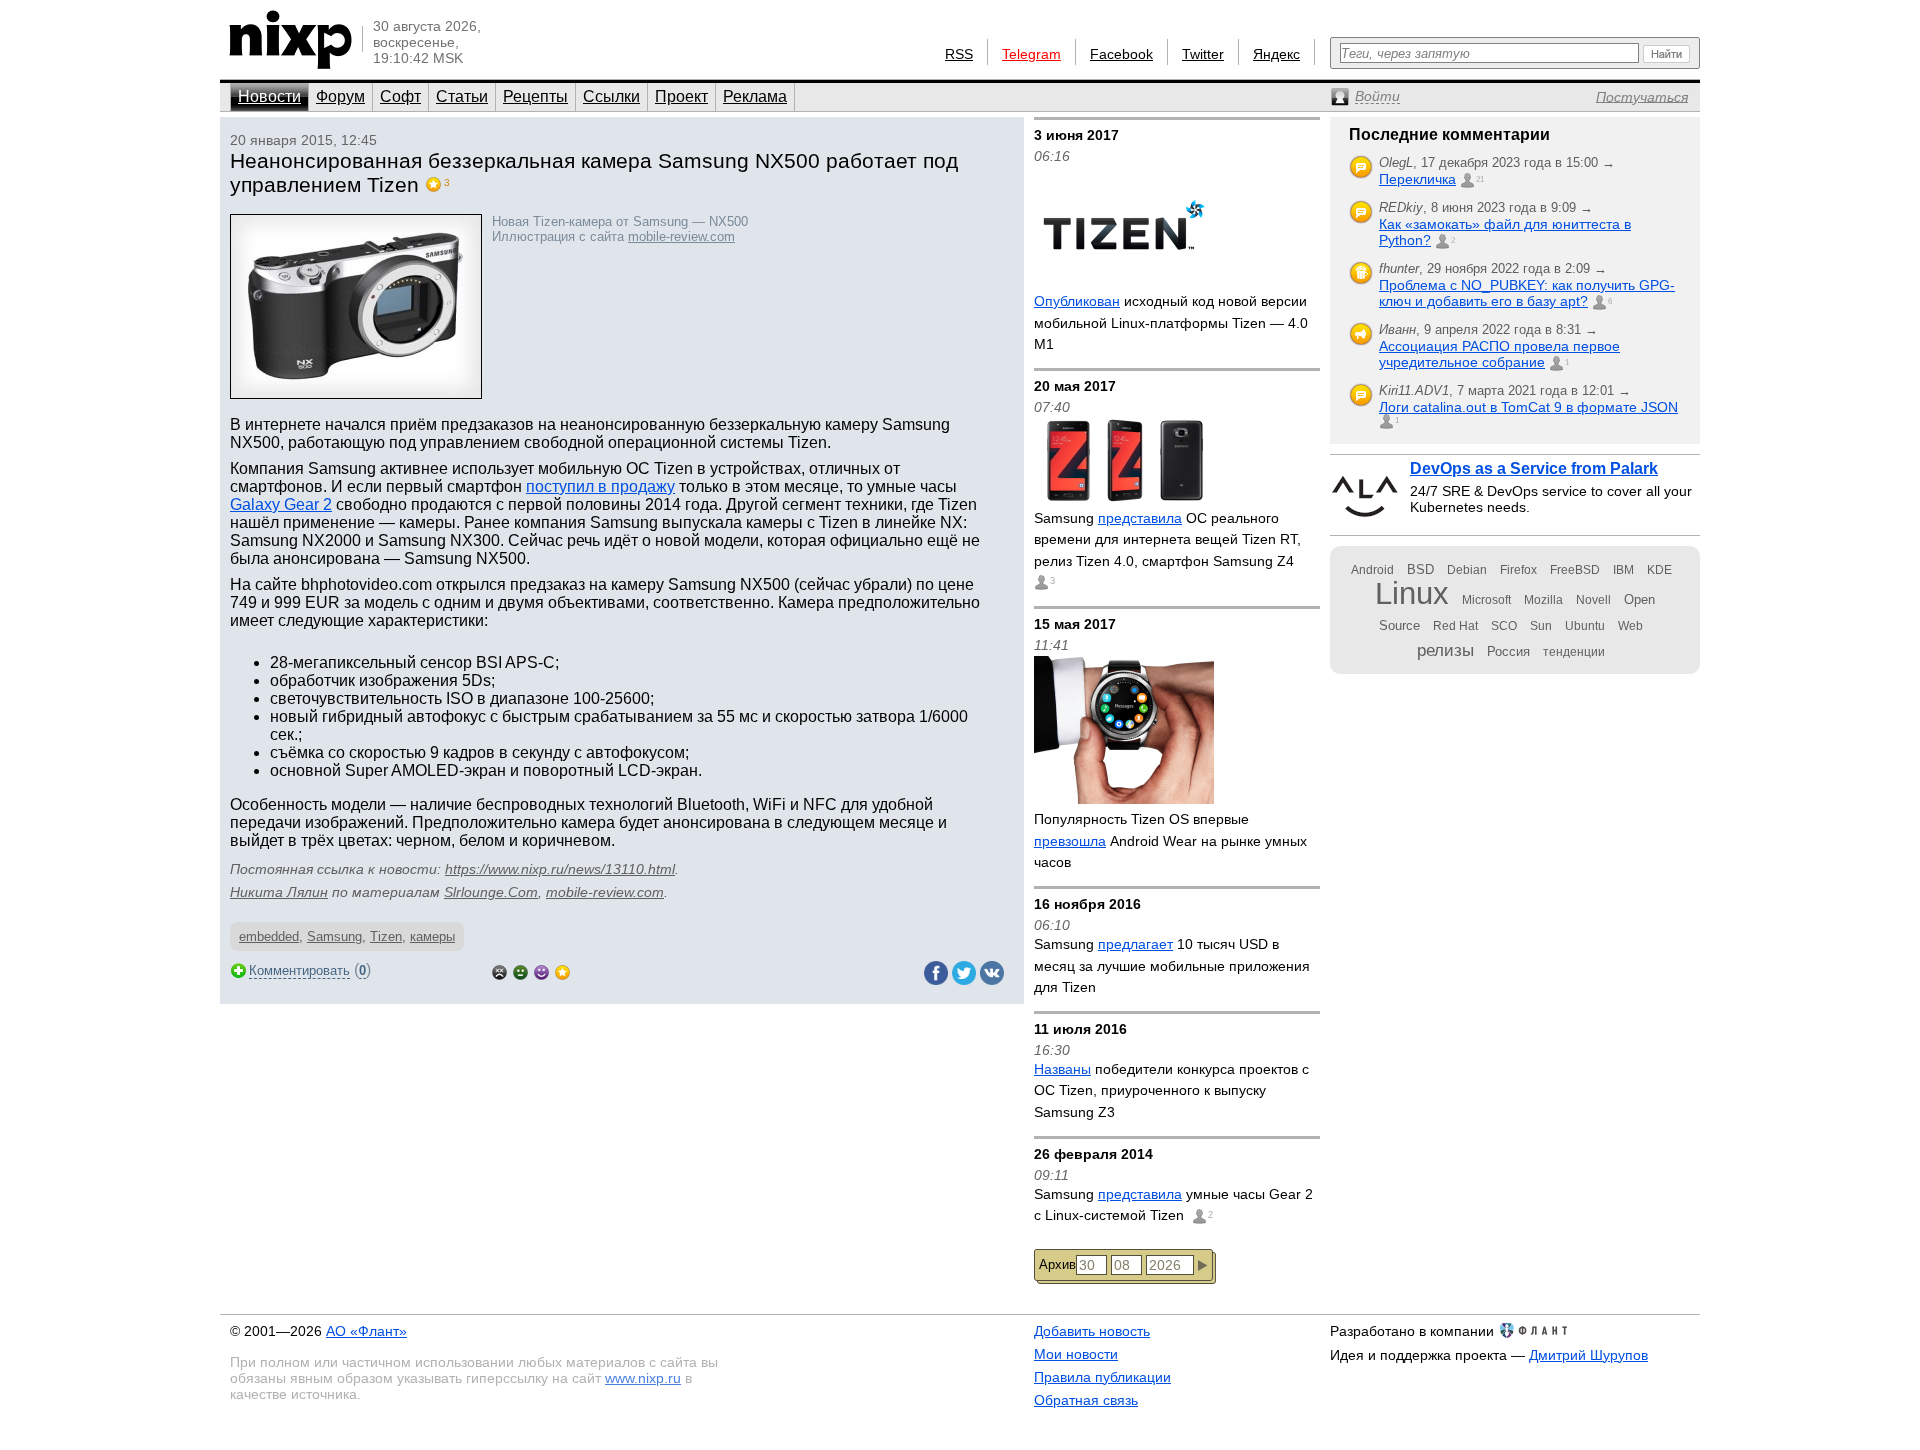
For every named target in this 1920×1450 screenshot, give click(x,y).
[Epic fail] (499, 970)
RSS (959, 54)
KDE (1659, 570)
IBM (1623, 570)
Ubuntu (1585, 626)
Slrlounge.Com (491, 892)
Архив (1057, 1264)
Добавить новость (1092, 1331)
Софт (400, 96)
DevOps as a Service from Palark (1534, 468)
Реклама (755, 96)
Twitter (1203, 54)
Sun (1541, 626)
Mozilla (1543, 600)
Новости (269, 96)
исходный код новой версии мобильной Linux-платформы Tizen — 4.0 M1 (1171, 322)
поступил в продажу (600, 486)
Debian (1467, 570)
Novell (1593, 600)
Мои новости (1076, 1354)
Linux (1412, 593)
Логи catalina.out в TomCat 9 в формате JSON (1528, 407)
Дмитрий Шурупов (1588, 1355)
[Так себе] (520, 970)
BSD (1420, 569)
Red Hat (1455, 626)
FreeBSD (1575, 570)
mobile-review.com (681, 236)
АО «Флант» (366, 1331)
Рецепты (535, 96)
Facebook (1121, 54)
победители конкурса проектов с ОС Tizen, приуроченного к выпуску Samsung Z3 (1171, 1090)
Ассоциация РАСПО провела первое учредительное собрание (1499, 354)
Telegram (1031, 54)
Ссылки (611, 96)
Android (1372, 570)
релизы (1445, 650)
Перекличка (1417, 179)
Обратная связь (1086, 1400)
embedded (269, 936)
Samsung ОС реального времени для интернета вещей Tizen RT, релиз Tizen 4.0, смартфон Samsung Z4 (1167, 539)
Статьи (462, 96)
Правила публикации (1102, 1377)
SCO (1504, 626)
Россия (1508, 651)
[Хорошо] (541, 970)
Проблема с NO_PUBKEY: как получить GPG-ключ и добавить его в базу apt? (1527, 293)
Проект (681, 96)
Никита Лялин (279, 892)
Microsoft (1486, 600)
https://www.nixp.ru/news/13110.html (560, 869)
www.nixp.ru (643, 1378)
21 (1480, 179)
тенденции (1574, 652)
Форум (340, 96)
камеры (432, 936)
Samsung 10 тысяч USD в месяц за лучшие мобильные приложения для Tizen (1172, 965)
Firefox (1518, 570)
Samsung (334, 936)
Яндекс (1276, 54)
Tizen (386, 936)
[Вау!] (562, 970)
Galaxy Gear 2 (281, 504)
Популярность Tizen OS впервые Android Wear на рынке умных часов (1170, 840)
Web (1630, 626)
